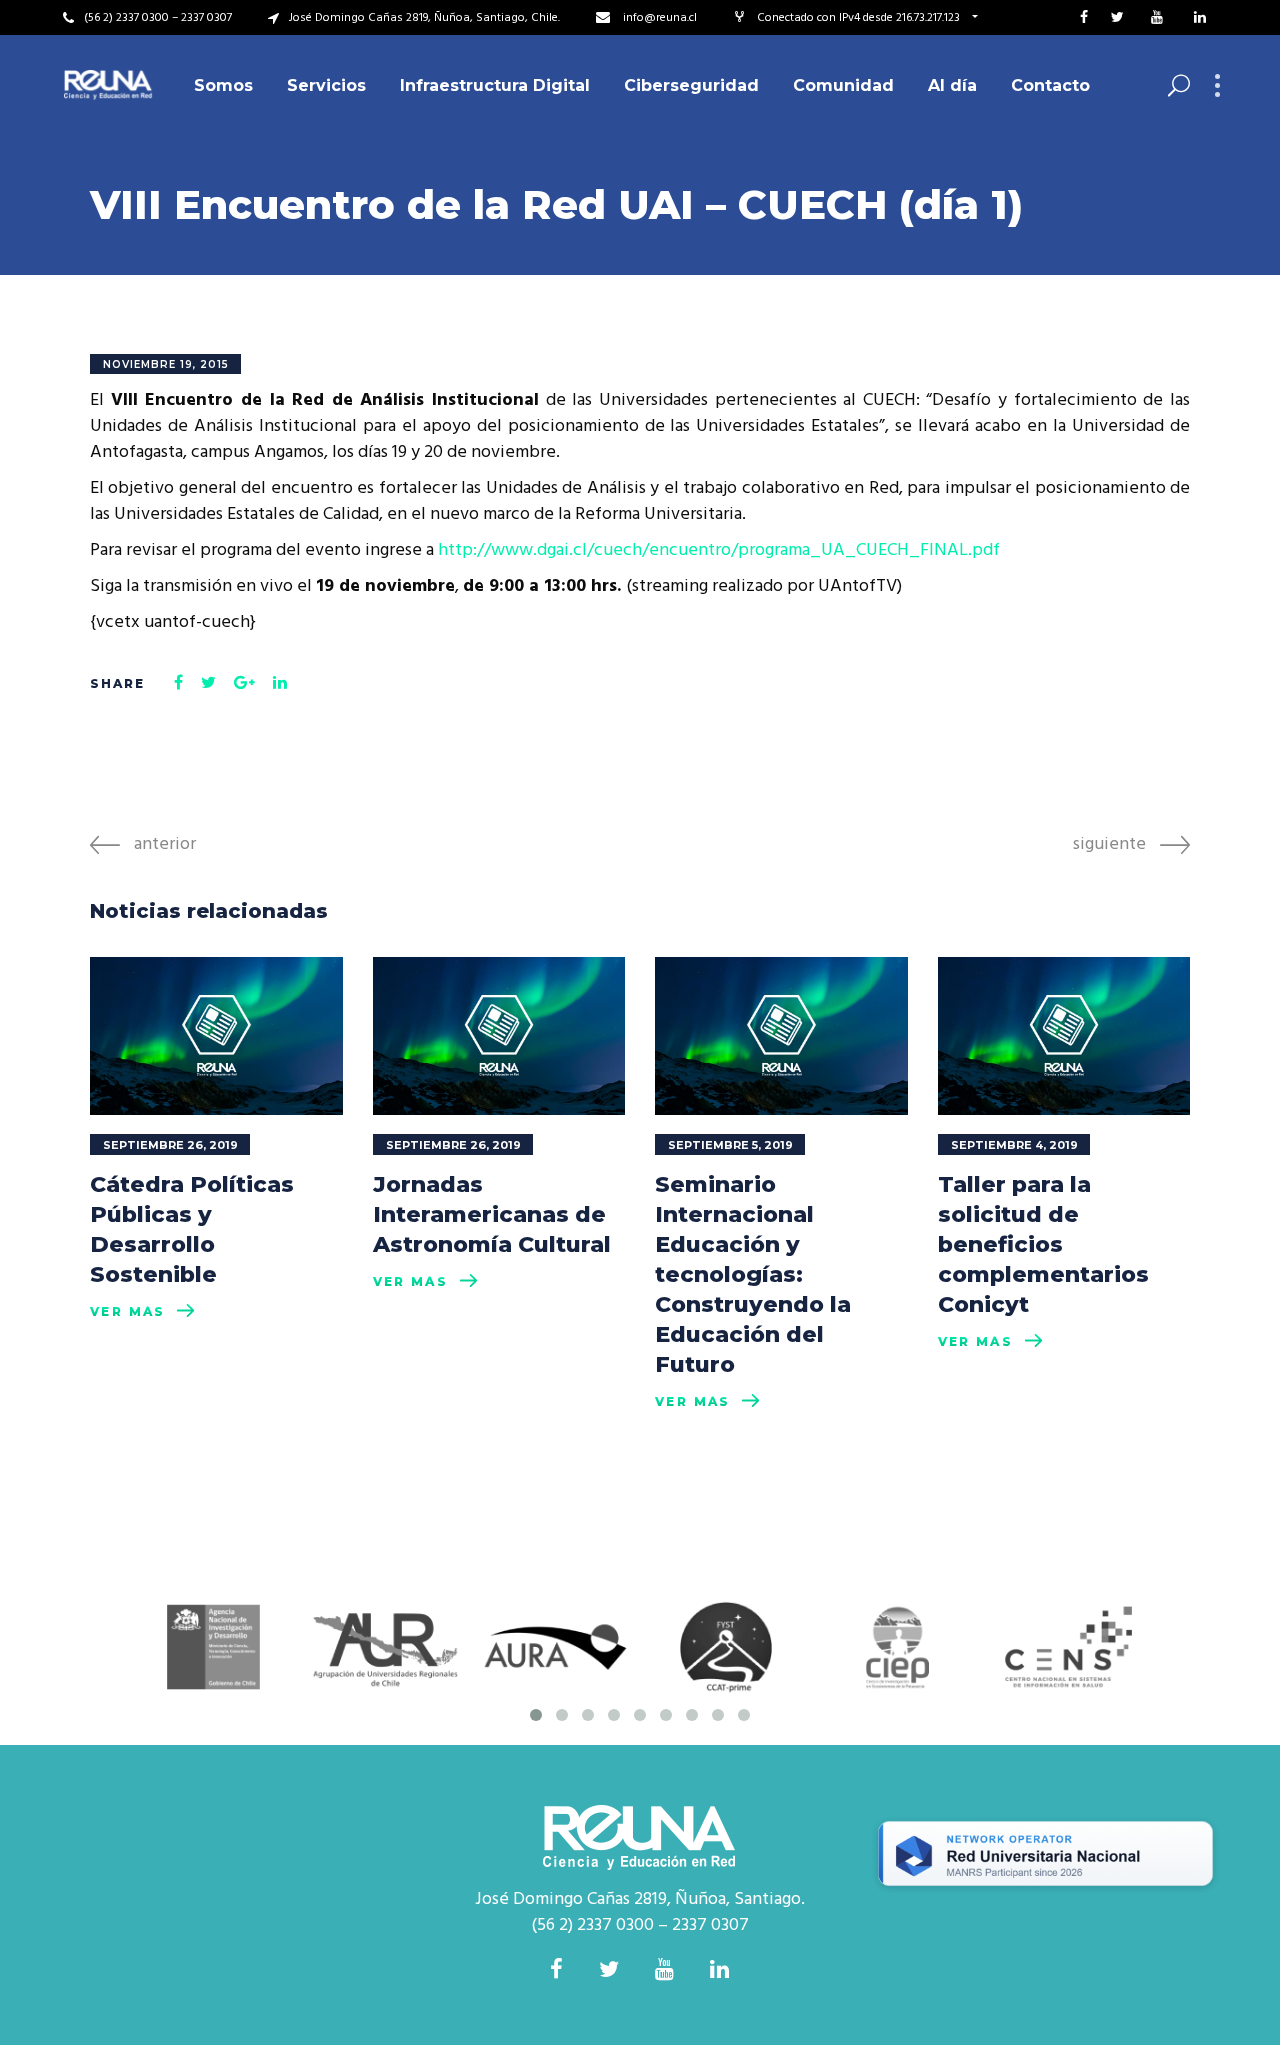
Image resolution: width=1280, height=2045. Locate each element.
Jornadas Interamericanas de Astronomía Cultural (492, 1214)
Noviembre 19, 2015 (166, 364)
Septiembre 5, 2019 (730, 1145)
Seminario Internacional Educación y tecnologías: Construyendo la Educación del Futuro (753, 1274)
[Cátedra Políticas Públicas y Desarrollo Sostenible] (216, 1036)
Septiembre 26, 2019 (170, 1145)
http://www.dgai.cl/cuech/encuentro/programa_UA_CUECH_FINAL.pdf (719, 550)
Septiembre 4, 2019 (1014, 1145)
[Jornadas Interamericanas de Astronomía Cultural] (499, 1036)
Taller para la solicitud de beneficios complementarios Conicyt (1043, 1244)
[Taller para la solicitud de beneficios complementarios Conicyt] (1064, 1036)
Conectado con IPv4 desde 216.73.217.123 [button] (860, 18)
